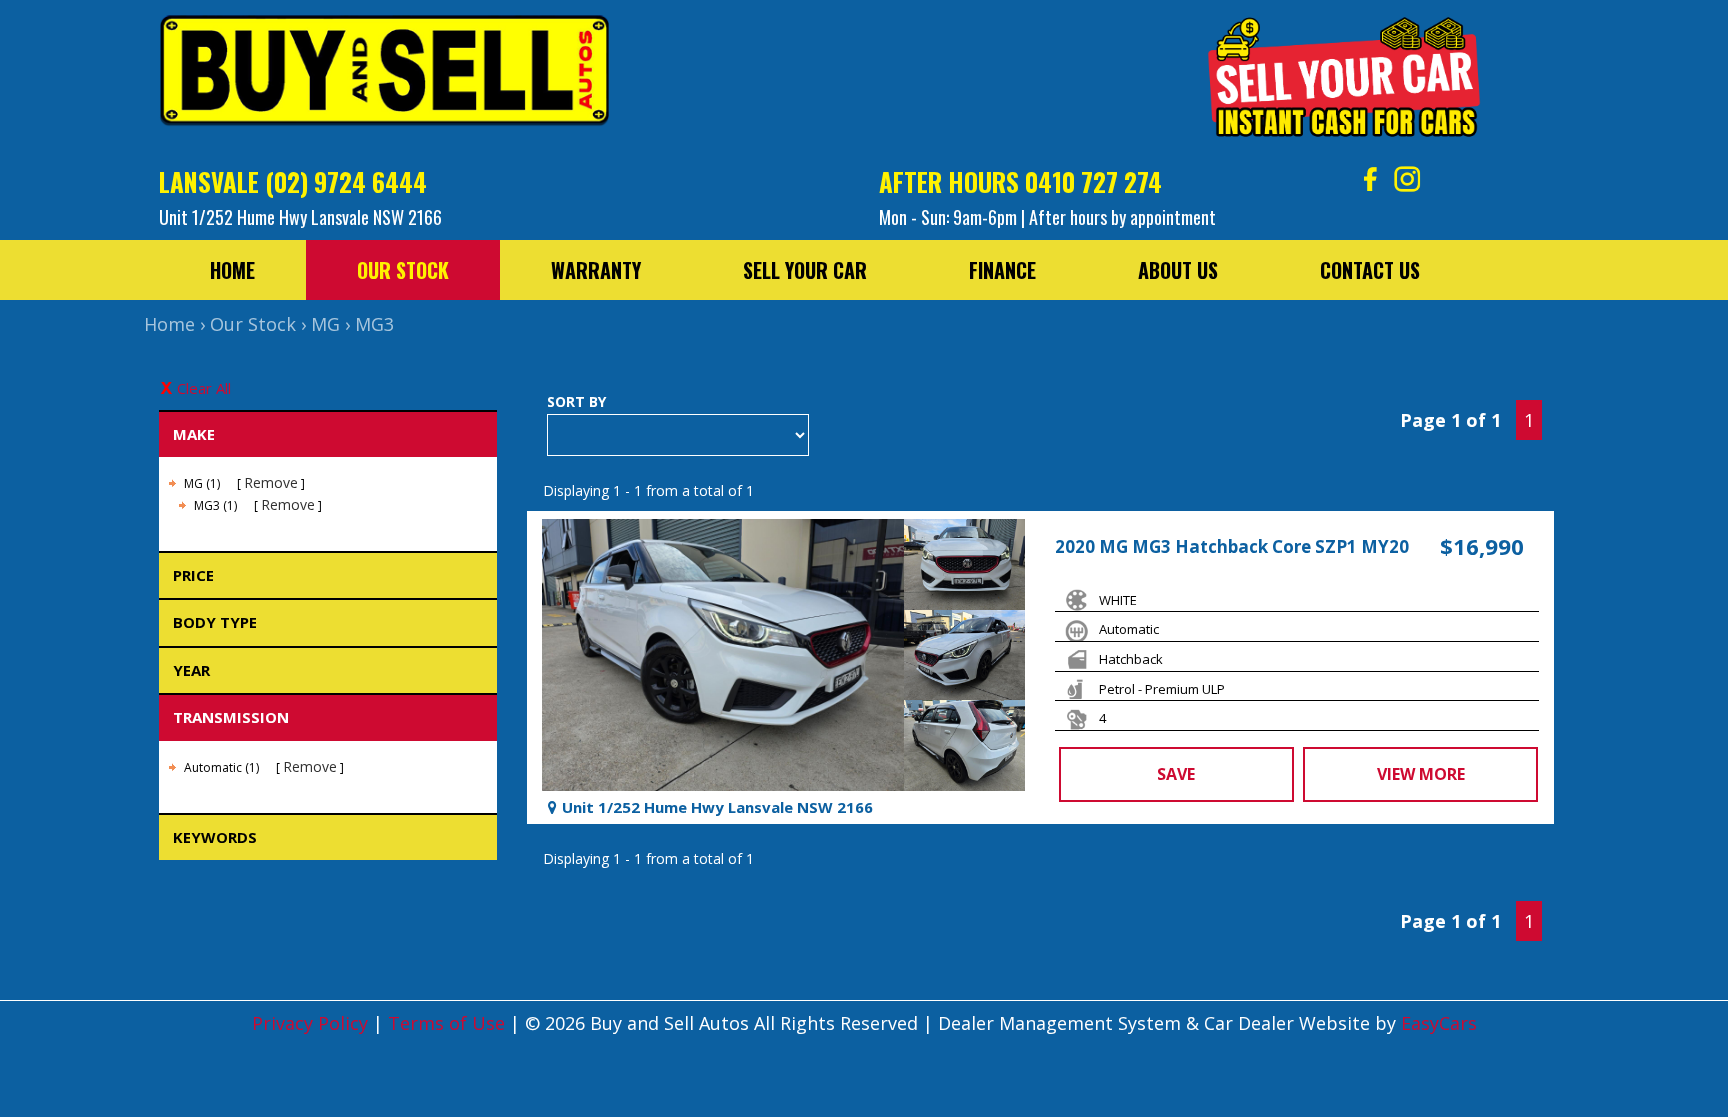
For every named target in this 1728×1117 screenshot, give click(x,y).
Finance (1002, 270)
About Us (1178, 270)
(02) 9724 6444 (346, 181)
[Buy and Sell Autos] (384, 76)
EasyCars (1439, 1023)
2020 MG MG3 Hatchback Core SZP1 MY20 (1232, 546)
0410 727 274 (1093, 181)
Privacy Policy (312, 1023)
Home (232, 270)
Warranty (596, 270)
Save (1176, 774)
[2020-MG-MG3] (723, 655)
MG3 (374, 324)
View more (1421, 774)
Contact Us (1370, 270)
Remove (271, 482)
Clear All (204, 388)
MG (325, 324)
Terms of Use (449, 1023)
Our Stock (403, 270)
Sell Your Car (805, 270)
